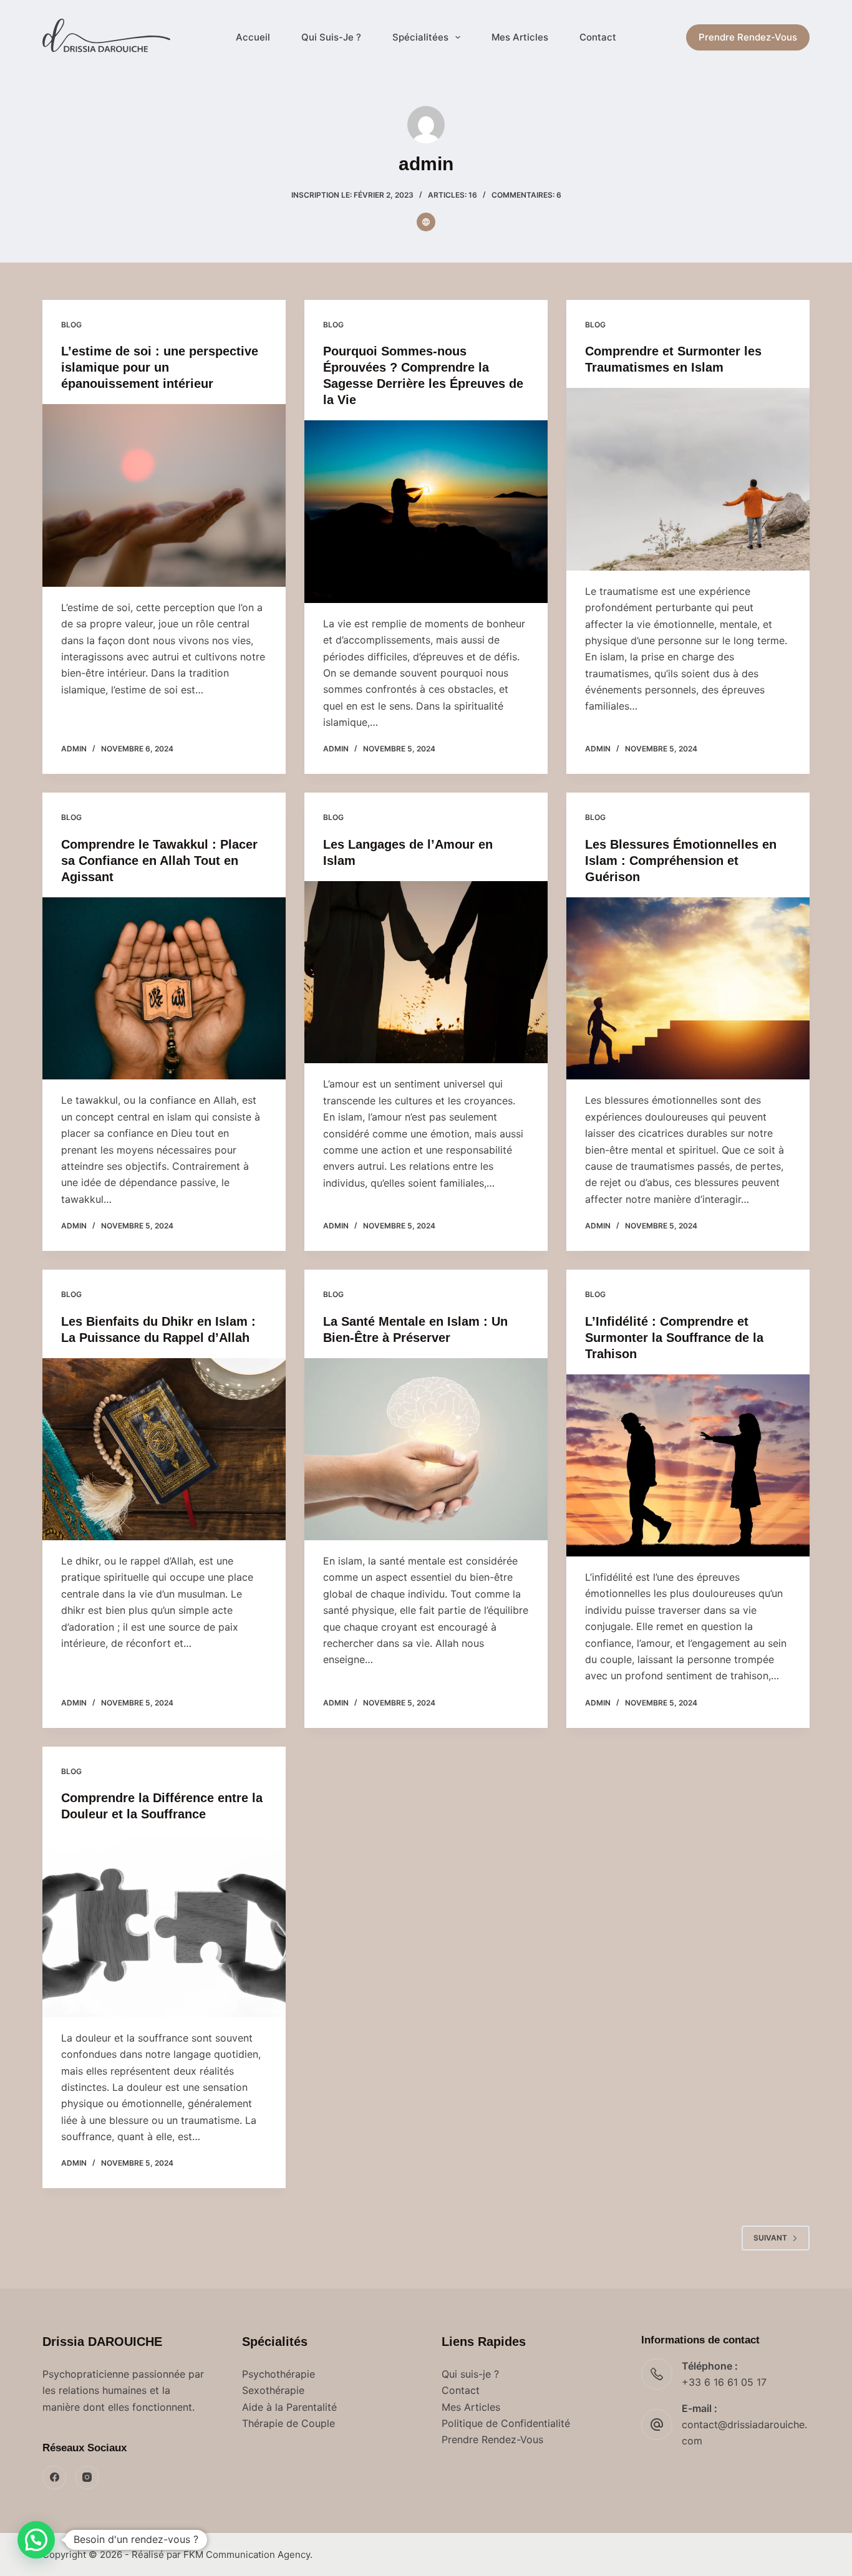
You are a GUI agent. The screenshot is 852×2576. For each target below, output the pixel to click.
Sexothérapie (273, 2390)
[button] (36, 2540)
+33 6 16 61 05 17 (724, 2382)
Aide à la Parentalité (289, 2407)
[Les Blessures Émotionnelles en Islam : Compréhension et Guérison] (688, 988)
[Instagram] (87, 2477)
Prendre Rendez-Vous (748, 37)
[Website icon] (426, 222)
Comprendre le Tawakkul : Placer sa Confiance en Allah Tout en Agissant (159, 861)
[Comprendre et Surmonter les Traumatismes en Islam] (688, 479)
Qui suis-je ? (470, 2374)
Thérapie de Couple (288, 2423)
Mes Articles (520, 37)
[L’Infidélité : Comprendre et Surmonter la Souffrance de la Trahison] (688, 1465)
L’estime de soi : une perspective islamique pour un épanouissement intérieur (160, 367)
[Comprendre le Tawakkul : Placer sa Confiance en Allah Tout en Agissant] (164, 988)
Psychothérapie (278, 2374)
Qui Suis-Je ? (331, 37)
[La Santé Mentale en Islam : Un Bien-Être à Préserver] (426, 1449)
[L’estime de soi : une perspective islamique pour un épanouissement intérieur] (164, 495)
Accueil (253, 37)
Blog (71, 325)
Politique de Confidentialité (506, 2423)
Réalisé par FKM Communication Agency (221, 2554)
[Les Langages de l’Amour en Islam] (426, 972)
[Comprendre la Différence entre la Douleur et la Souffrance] (164, 1926)
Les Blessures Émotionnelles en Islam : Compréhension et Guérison (681, 861)
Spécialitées (420, 37)
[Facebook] (54, 2477)
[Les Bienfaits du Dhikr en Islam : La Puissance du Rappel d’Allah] (164, 1449)
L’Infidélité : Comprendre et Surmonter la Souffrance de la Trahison (674, 1338)
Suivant (770, 2238)
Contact (598, 37)
